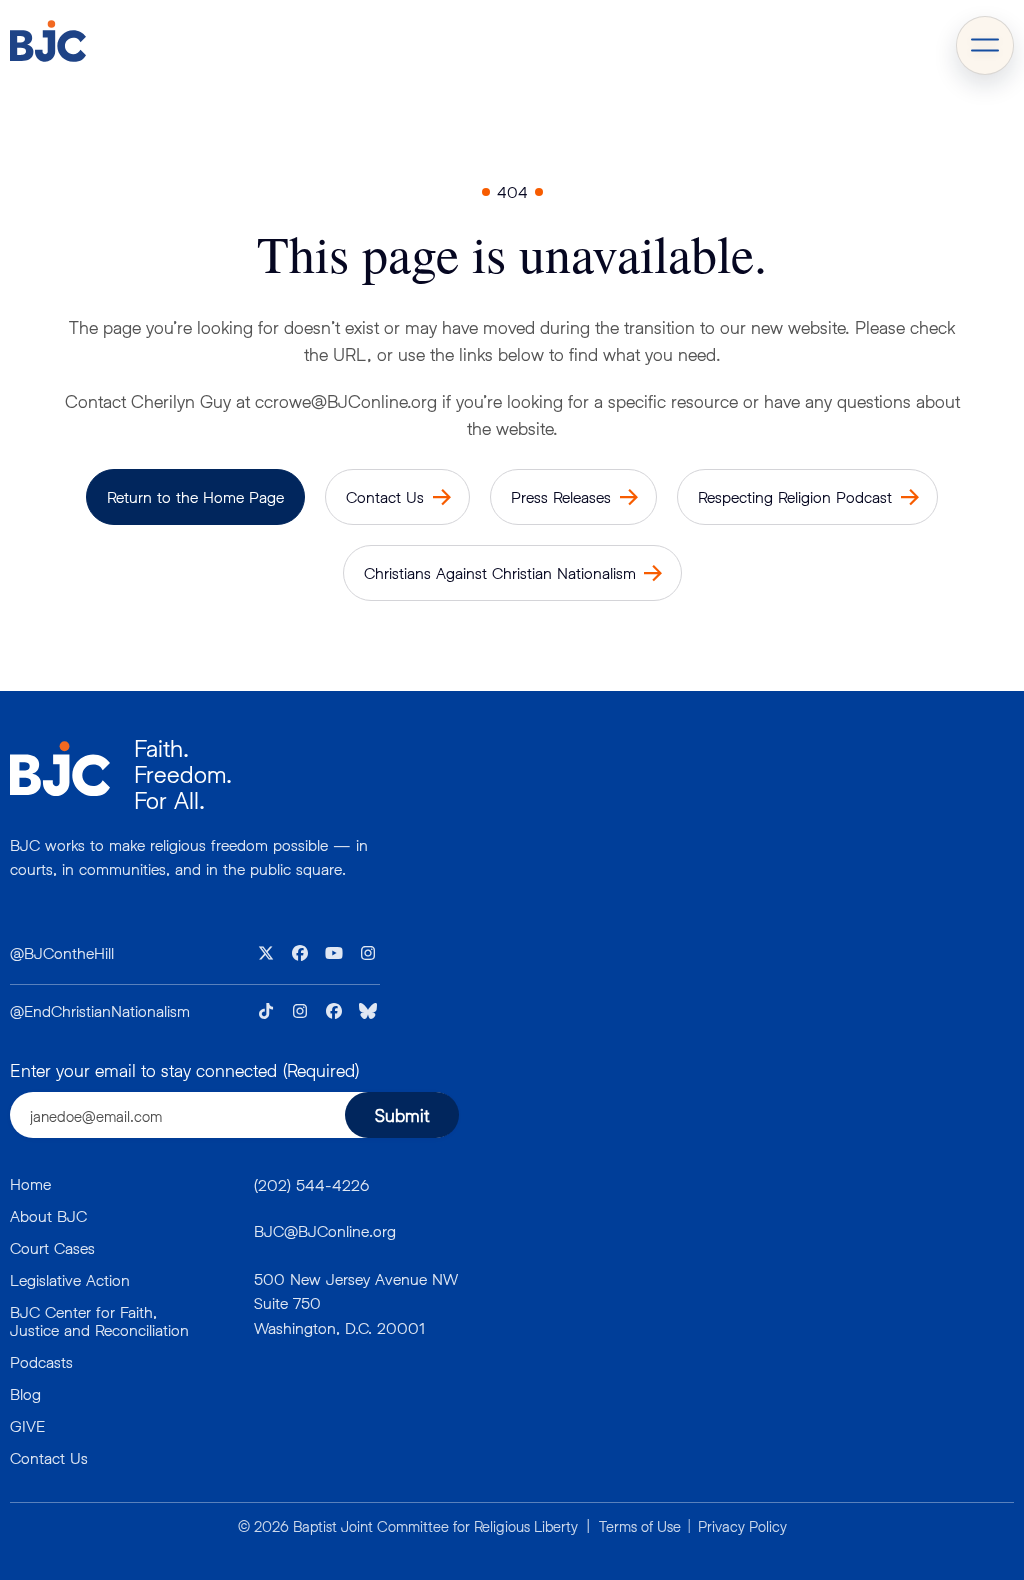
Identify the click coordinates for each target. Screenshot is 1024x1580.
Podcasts (41, 1361)
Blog (25, 1393)
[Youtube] (334, 953)
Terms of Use (640, 1526)
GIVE (27, 1425)
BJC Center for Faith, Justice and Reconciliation (99, 1320)
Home (30, 1183)
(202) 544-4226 (311, 1184)
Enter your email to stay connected (184, 1070)
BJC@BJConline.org (325, 1230)
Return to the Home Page (195, 496)
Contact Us (385, 496)
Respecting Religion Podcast (795, 496)
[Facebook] (300, 953)
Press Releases (561, 496)
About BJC (48, 1215)
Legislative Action (70, 1279)
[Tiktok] (266, 1011)
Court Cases (52, 1247)
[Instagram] (368, 953)
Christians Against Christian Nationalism (500, 572)
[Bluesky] (368, 1011)
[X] (266, 953)
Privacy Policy (742, 1526)
